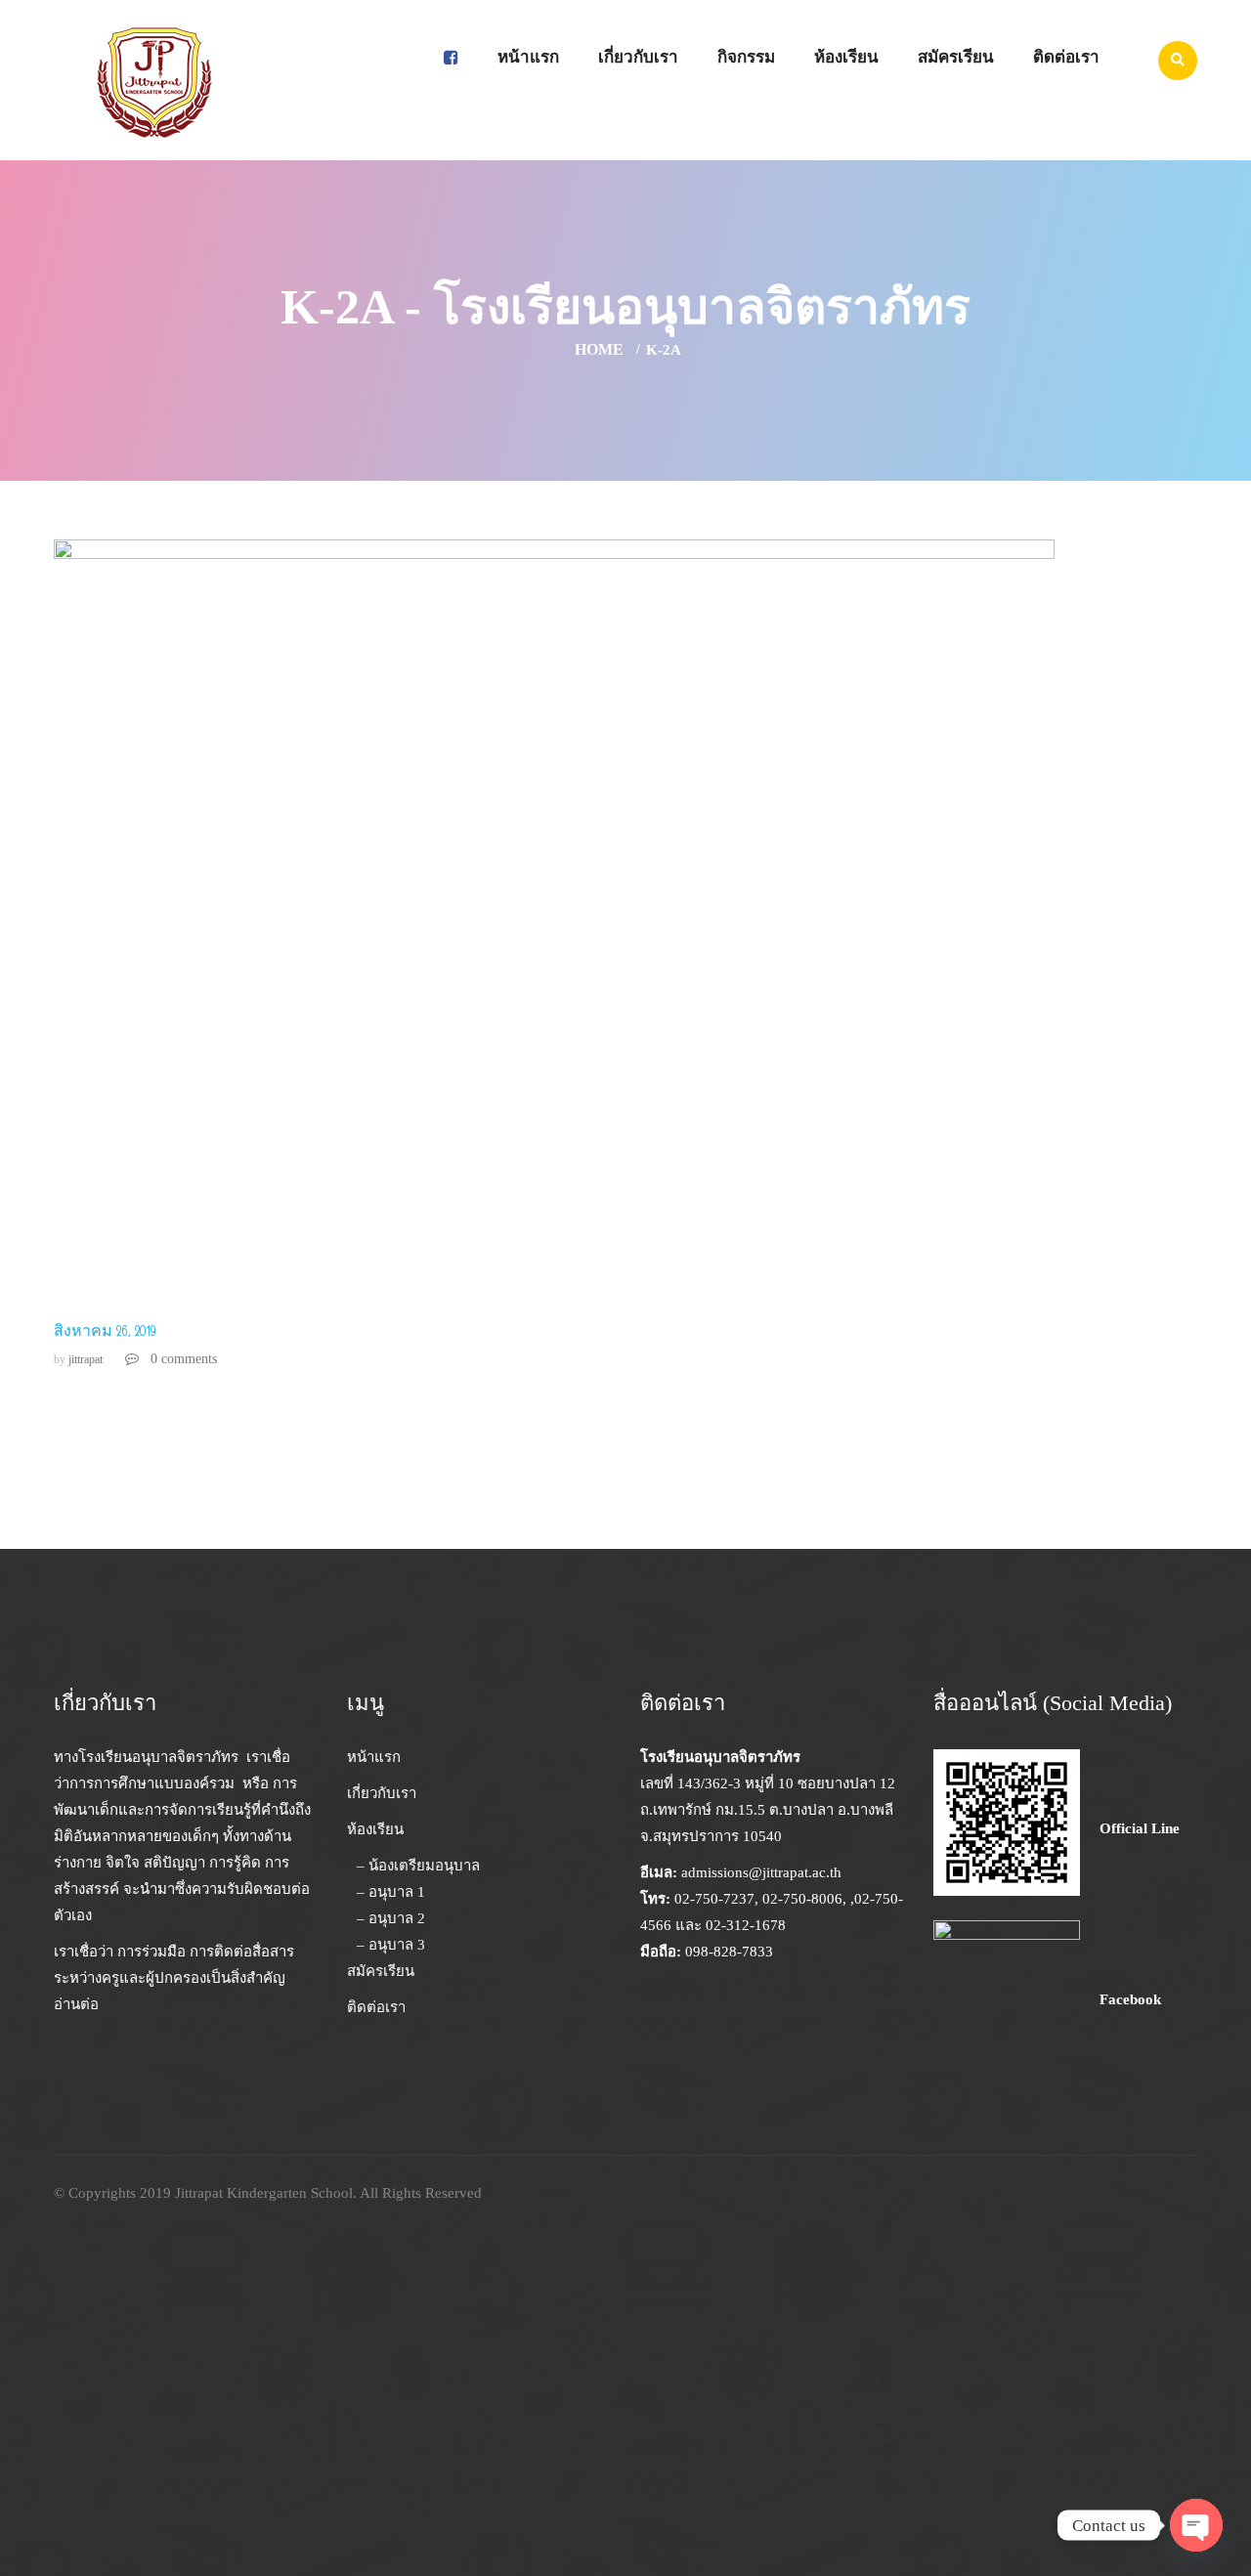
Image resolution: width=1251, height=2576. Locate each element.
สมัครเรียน (956, 57)
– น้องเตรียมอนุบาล (418, 1866)
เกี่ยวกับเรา (638, 57)
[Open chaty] (1196, 2525)
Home (599, 349)
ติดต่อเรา (1066, 57)
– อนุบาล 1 (391, 1892)
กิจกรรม (746, 57)
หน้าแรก (528, 57)
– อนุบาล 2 (391, 1918)
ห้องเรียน (846, 57)
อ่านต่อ (76, 2004)
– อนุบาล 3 (391, 1945)
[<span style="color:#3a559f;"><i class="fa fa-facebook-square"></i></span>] (451, 58)
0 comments (182, 1359)
